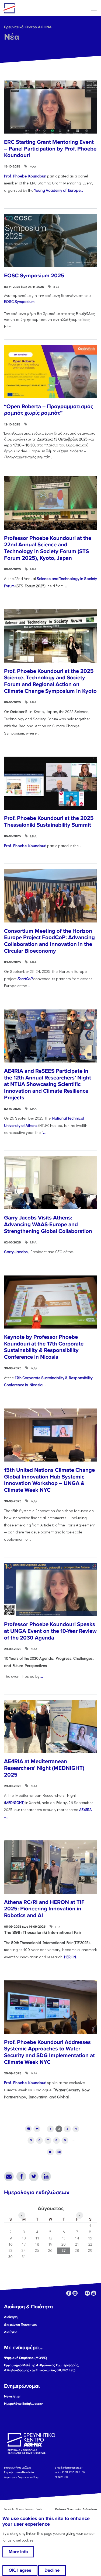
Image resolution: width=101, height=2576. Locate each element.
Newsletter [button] (12, 2396)
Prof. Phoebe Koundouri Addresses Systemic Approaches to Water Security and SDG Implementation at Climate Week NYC (49, 2052)
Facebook (21, 2176)
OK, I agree (20, 2570)
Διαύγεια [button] (11, 2332)
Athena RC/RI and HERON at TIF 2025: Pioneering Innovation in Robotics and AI (44, 1909)
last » (59, 2152)
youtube (94, 2293)
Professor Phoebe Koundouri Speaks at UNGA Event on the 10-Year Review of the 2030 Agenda (50, 1631)
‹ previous (37, 2129)
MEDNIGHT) (15, 1803)
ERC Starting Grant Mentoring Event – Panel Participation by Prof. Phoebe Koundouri (50, 149)
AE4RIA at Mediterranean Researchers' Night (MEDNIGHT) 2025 (44, 1768)
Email (9, 2176)
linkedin (75, 2293)
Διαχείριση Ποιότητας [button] (20, 2325)
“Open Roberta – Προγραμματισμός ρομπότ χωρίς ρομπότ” (49, 410)
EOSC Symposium (19, 301)
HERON (70, 1957)
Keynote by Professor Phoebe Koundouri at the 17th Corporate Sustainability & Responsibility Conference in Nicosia (44, 1347)
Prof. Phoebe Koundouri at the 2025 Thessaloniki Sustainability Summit (49, 822)
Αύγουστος (51, 2208)
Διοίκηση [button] (11, 2317)
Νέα (12, 37)
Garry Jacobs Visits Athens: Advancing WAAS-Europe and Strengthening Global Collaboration (48, 1224)
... (29, 986)
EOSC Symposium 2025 (34, 276)
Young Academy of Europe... (59, 190)
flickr (87, 2293)
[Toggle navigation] (94, 8)
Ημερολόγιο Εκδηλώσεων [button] (23, 2404)
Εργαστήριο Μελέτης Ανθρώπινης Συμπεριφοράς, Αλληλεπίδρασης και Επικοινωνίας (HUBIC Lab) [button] (41, 2368)
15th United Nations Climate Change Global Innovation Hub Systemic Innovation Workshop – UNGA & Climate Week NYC (49, 1480)
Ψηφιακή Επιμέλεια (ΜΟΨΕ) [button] (26, 2358)
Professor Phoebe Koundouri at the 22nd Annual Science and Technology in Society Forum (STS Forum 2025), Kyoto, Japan (48, 548)
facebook (69, 2293)
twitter (81, 2293)
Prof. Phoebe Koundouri (25, 176)
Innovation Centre (33, 8)
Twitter (34, 2176)
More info (18, 2552)
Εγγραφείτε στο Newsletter (19, 2472)
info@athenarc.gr (73, 2467)
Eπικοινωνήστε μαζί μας (18, 2467)
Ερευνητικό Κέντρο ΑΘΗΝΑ (28, 27)
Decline (52, 2570)
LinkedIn (46, 2176)
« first (28, 2129)
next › (50, 2152)
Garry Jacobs (16, 1252)
